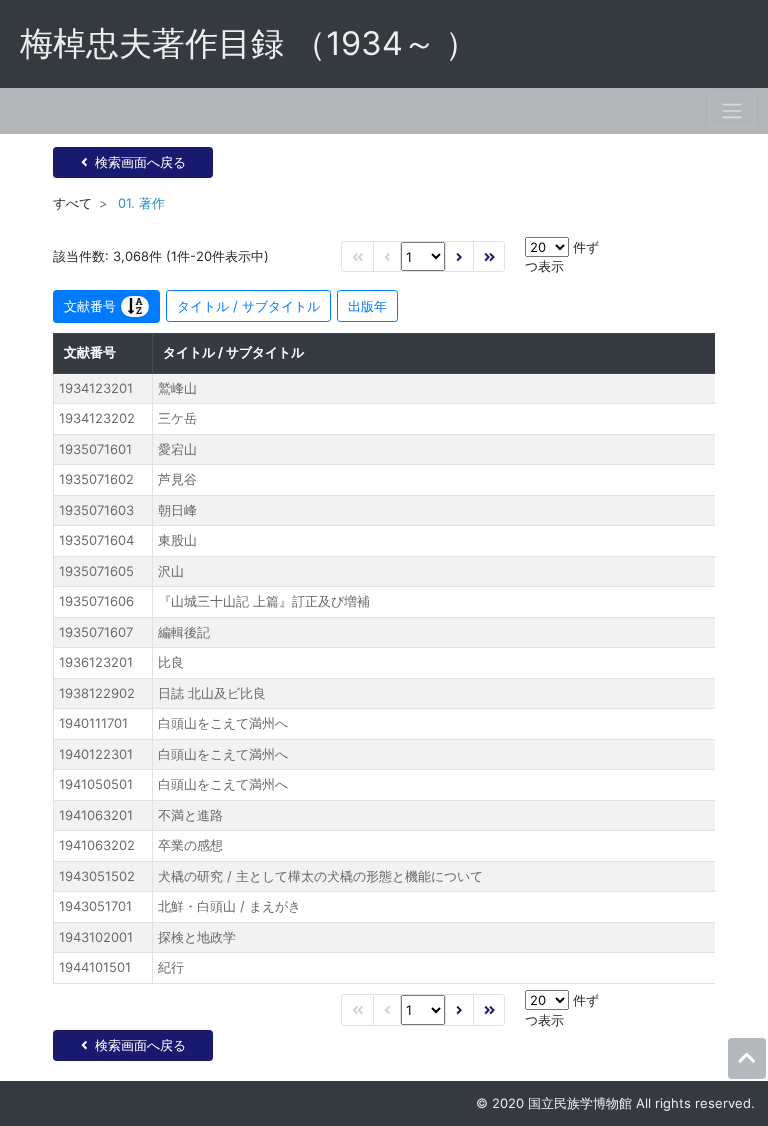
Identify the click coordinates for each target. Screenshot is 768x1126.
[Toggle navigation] (732, 110)
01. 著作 (141, 203)
